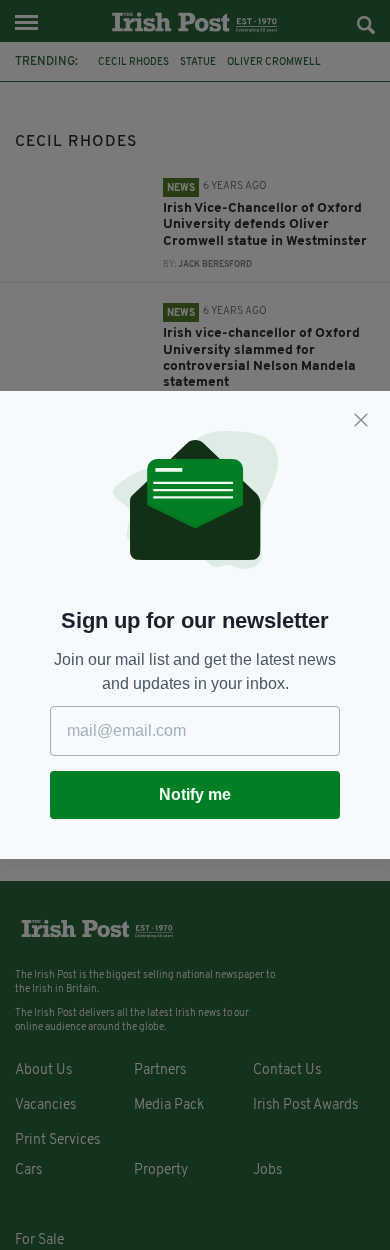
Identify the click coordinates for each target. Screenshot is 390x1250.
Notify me (195, 794)
